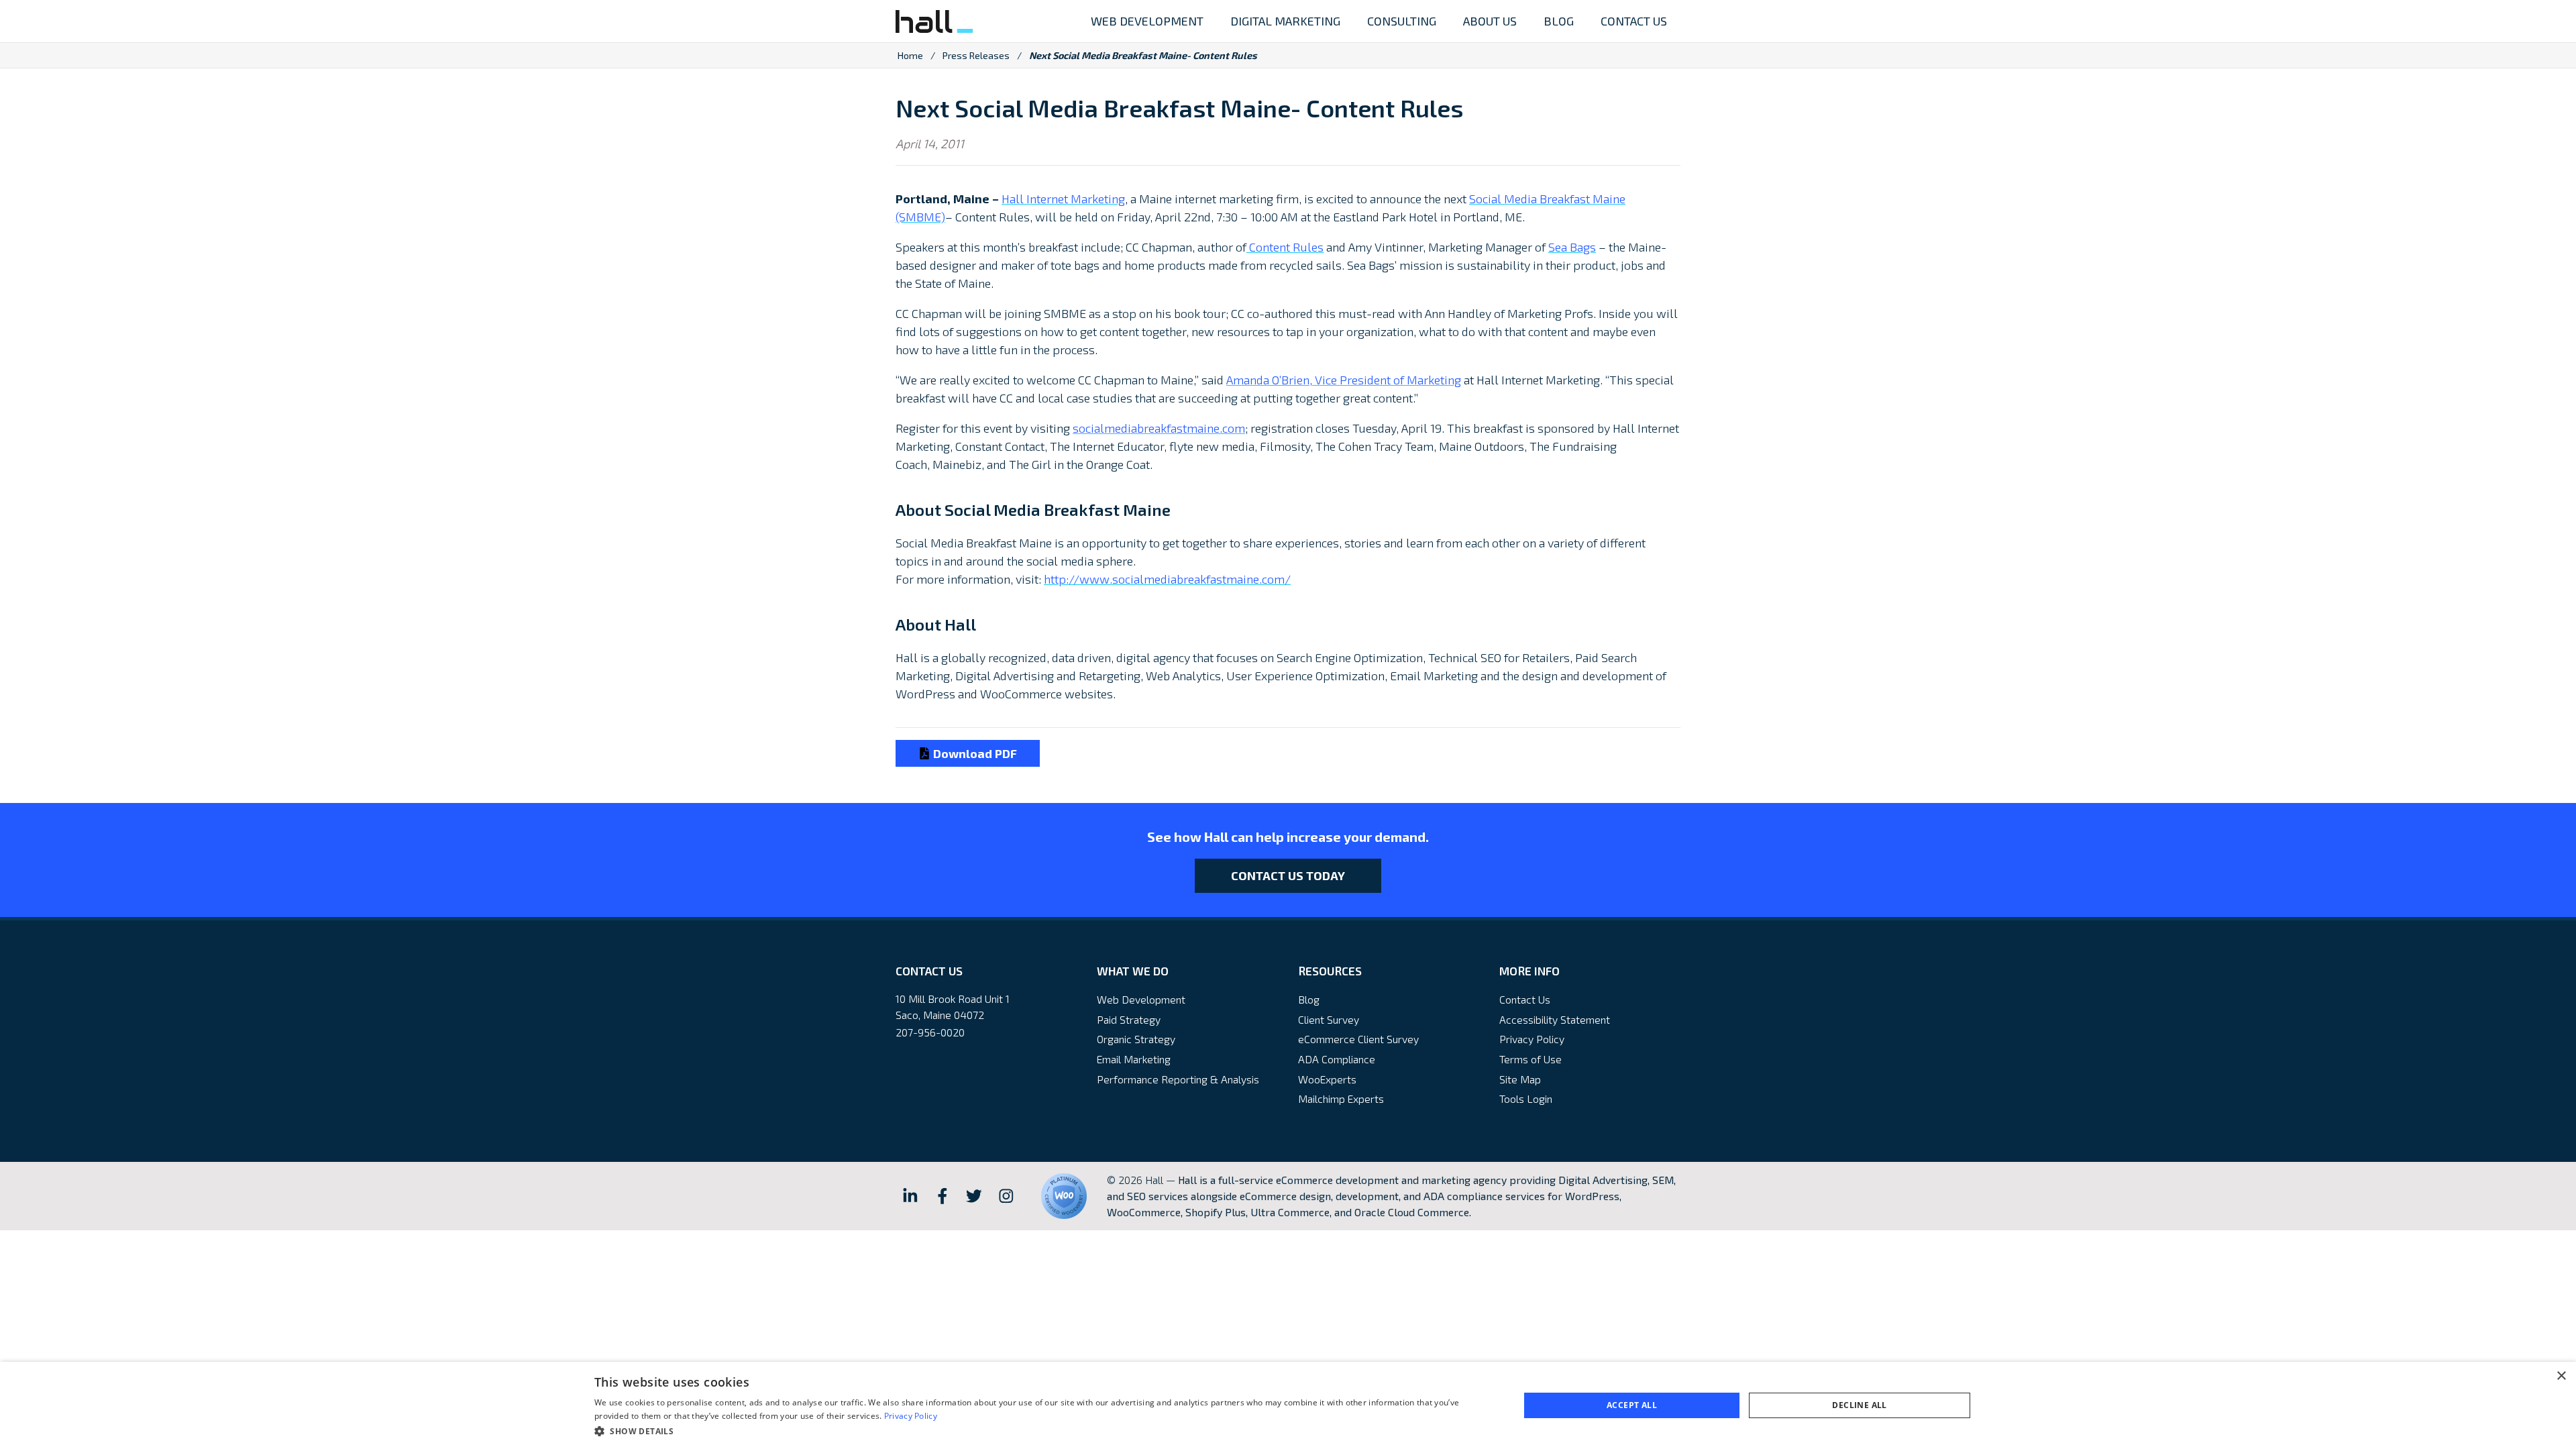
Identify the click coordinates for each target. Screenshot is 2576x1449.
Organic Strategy (1136, 1039)
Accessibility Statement (1555, 1019)
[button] (1043, 1431)
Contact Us (1525, 999)
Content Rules (1285, 247)
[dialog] (1288, 1405)
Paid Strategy (1129, 1019)
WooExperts (1327, 1079)
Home (910, 55)
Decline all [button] (1859, 1405)
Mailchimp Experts (1341, 1098)
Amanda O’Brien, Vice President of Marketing (1344, 380)
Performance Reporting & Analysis (1178, 1079)
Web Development (1141, 999)
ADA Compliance (1337, 1059)
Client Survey (1329, 1019)
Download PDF (974, 753)
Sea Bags (1572, 247)
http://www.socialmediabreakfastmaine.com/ (1167, 579)
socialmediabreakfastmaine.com (1159, 428)
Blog (1309, 999)
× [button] (2561, 1376)
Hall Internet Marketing (1063, 199)
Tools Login (1526, 1098)
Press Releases (976, 55)
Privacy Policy (1532, 1039)
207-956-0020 (930, 1032)
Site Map (1520, 1079)
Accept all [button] (1632, 1405)
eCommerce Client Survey (1358, 1039)
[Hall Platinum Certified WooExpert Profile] (1064, 1196)
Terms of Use (1531, 1059)
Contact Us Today (1288, 875)
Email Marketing (1134, 1059)
